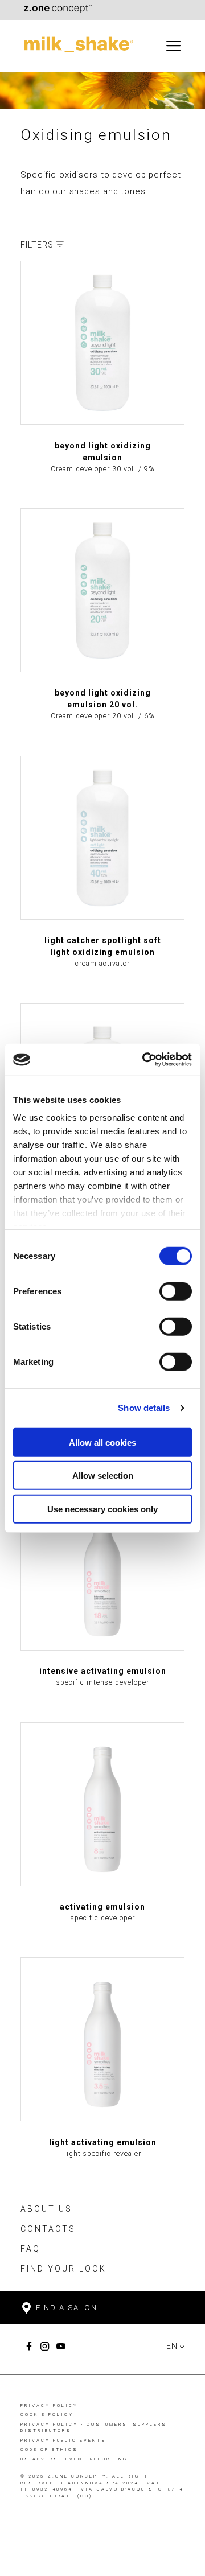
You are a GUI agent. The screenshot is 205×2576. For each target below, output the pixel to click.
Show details (144, 1408)
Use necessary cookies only (102, 1509)
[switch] (176, 1291)
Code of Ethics (49, 2449)
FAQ (30, 2249)
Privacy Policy (49, 2406)
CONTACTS (48, 2229)
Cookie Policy (47, 2415)
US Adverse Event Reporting (74, 2459)
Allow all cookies (102, 1442)
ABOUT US (46, 2209)
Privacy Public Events (63, 2440)
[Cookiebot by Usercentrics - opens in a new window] (145, 1060)
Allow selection (103, 1476)
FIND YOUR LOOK (63, 2269)
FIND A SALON (65, 2308)
